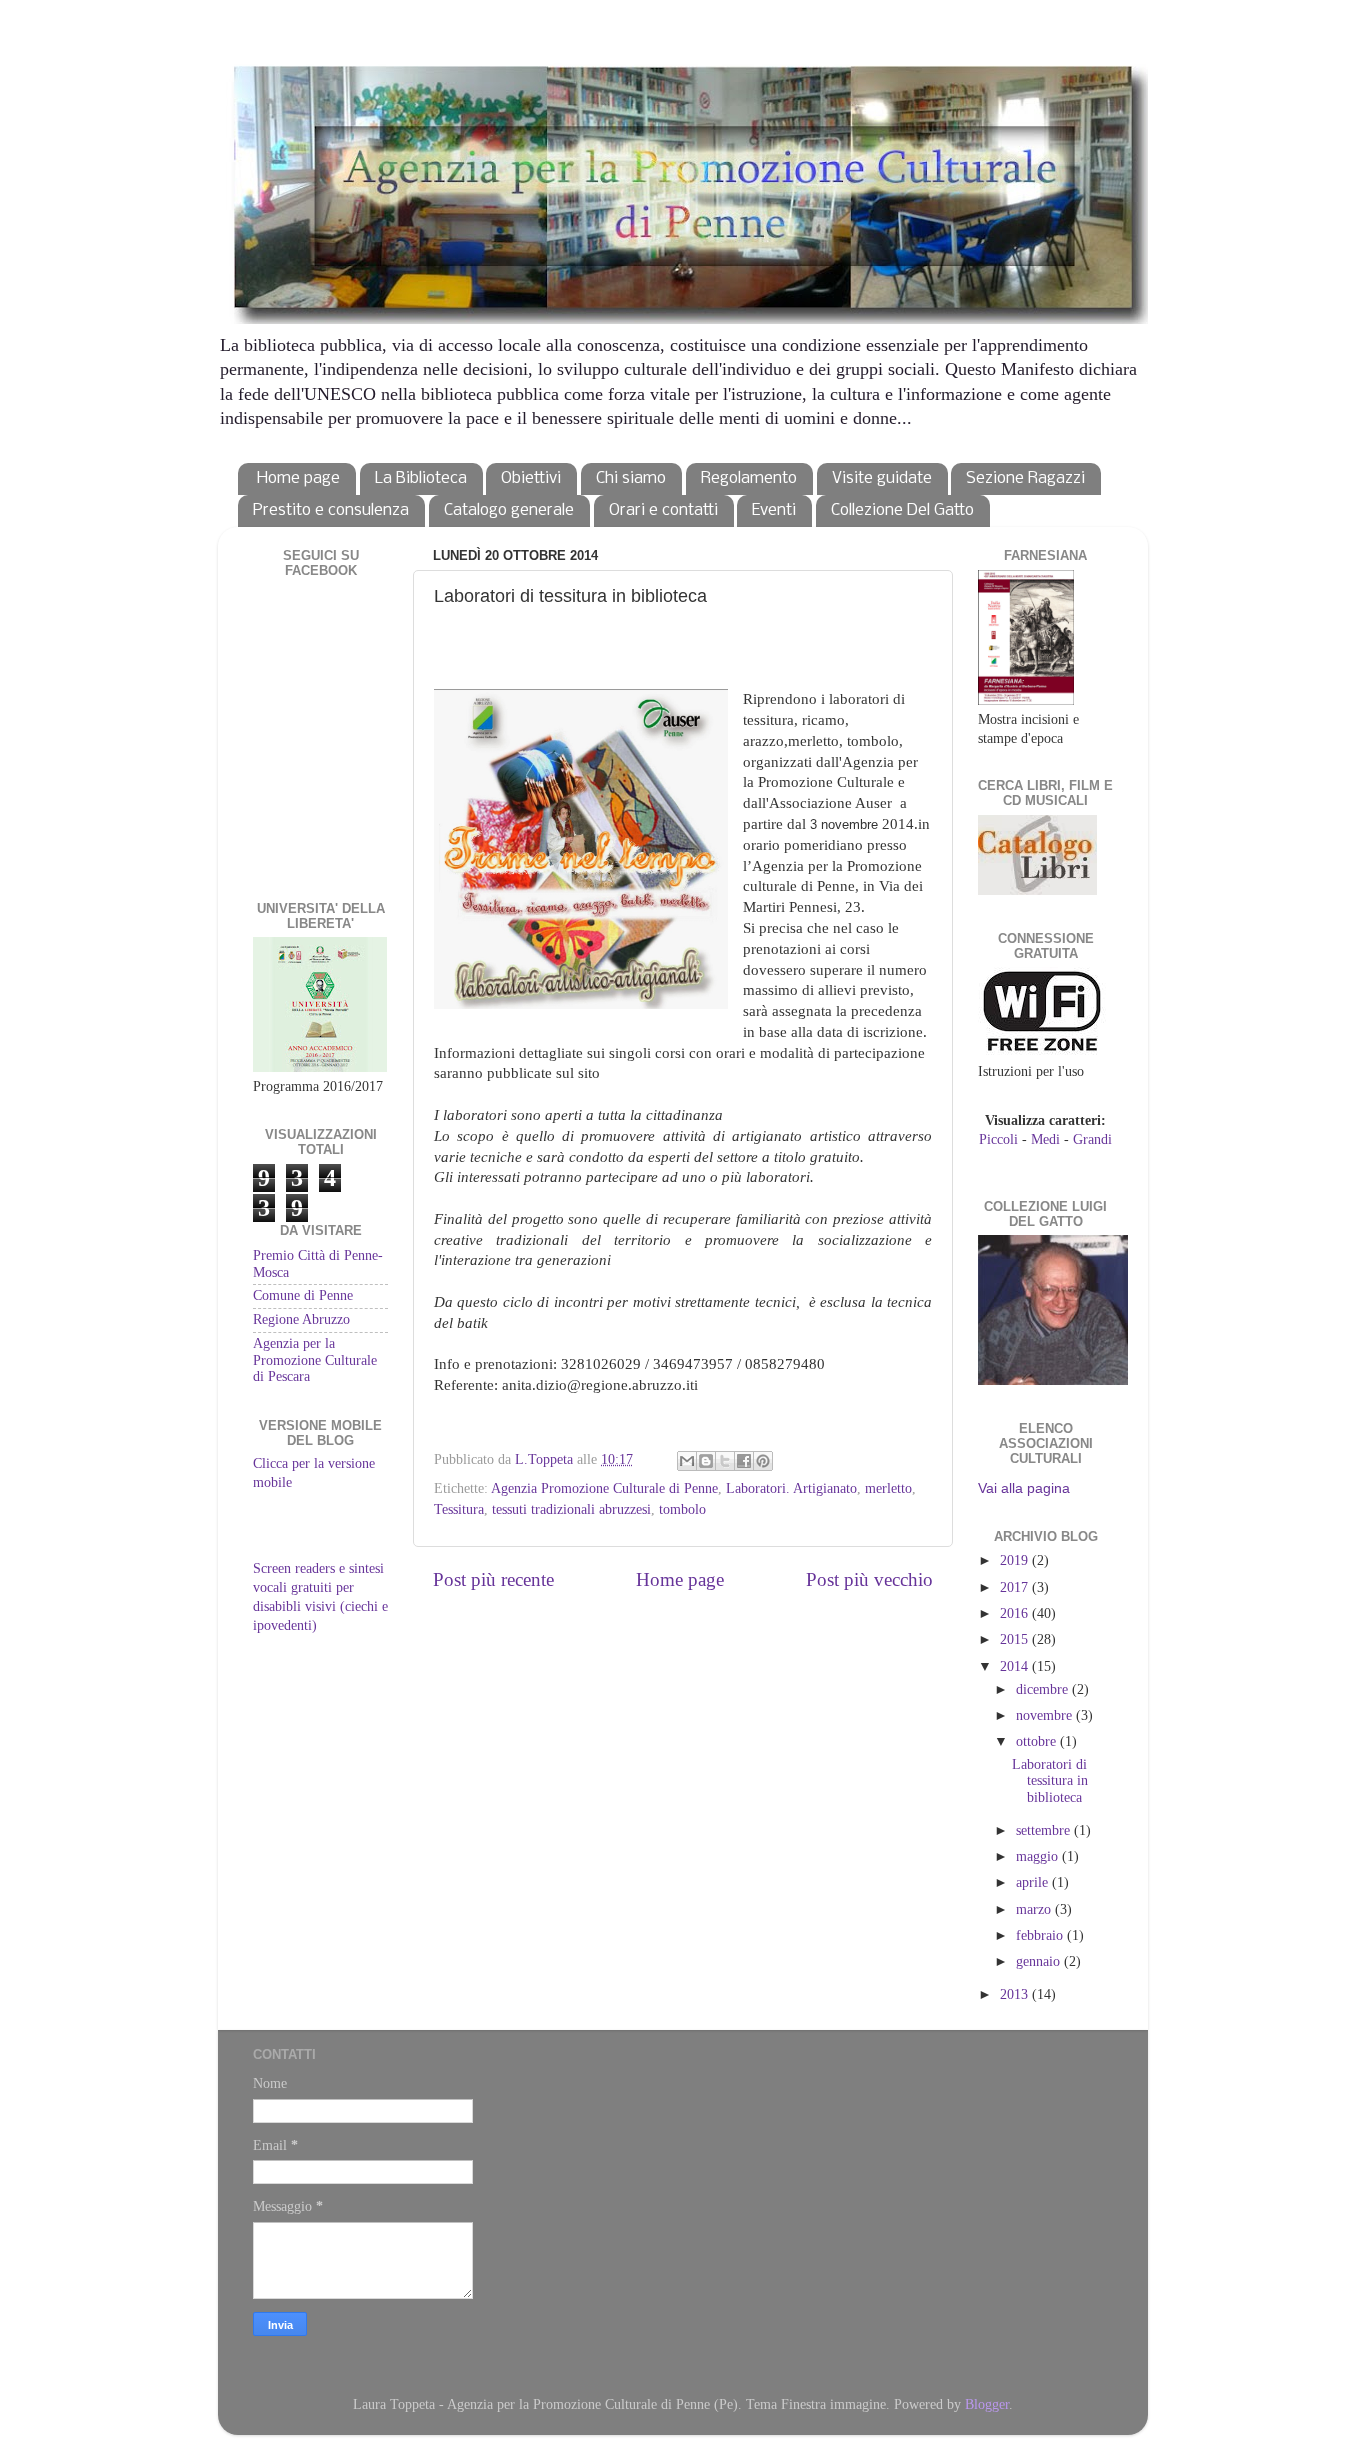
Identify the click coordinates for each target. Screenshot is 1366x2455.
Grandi (1092, 1139)
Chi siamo (631, 478)
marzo (1035, 1909)
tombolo (682, 1509)
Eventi (774, 510)
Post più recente (493, 1579)
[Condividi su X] (725, 1461)
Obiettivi (531, 478)
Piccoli (998, 1139)
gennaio (1040, 1961)
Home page (298, 478)
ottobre (1038, 1741)
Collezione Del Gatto (902, 510)
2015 (1016, 1639)
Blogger (987, 2404)
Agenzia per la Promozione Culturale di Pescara (315, 1359)
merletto (888, 1488)
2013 (1016, 1994)
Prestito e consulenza (331, 510)
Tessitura (459, 1509)
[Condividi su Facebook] (744, 1461)
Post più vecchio (869, 1579)
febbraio (1041, 1935)
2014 (1016, 1666)
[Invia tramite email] (687, 1461)
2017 (1016, 1587)
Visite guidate (882, 478)
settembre (1045, 1830)
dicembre (1044, 1689)
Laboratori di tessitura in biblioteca (1050, 1780)
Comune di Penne (303, 1295)
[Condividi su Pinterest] (763, 1461)
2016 (1016, 1613)
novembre (1046, 1715)
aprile (1034, 1882)
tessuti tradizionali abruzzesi (571, 1509)
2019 (1016, 1560)
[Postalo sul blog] (706, 1461)
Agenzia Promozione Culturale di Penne (604, 1488)
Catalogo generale (509, 510)
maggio (1039, 1856)
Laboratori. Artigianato (791, 1488)
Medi (1045, 1139)
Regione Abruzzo (301, 1319)
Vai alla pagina (1024, 1488)
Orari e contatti (663, 510)
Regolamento (749, 478)
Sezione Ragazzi (1025, 478)
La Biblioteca (421, 478)
